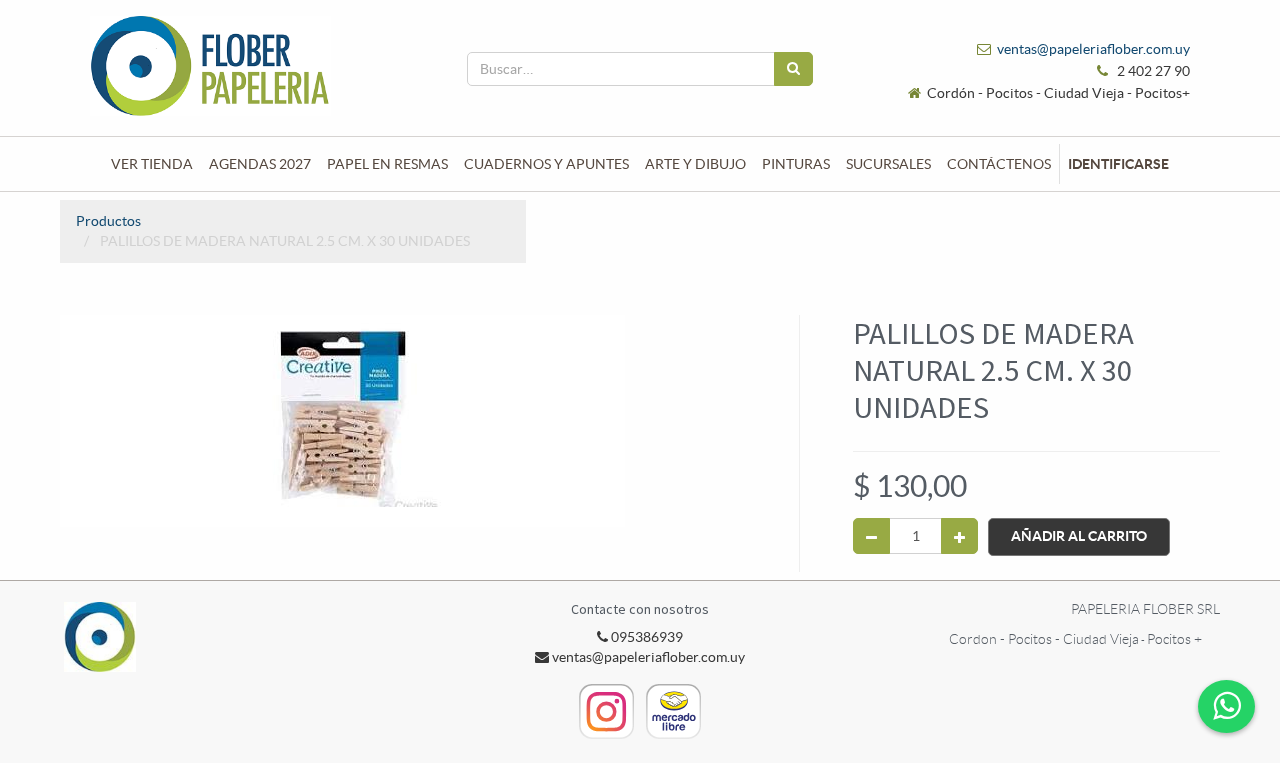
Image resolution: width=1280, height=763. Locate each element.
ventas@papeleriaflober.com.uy (1093, 49)
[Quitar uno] (871, 536)
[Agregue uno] (959, 536)
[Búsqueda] (793, 69)
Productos (108, 221)
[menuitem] (152, 164)
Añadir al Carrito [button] (1079, 536)
